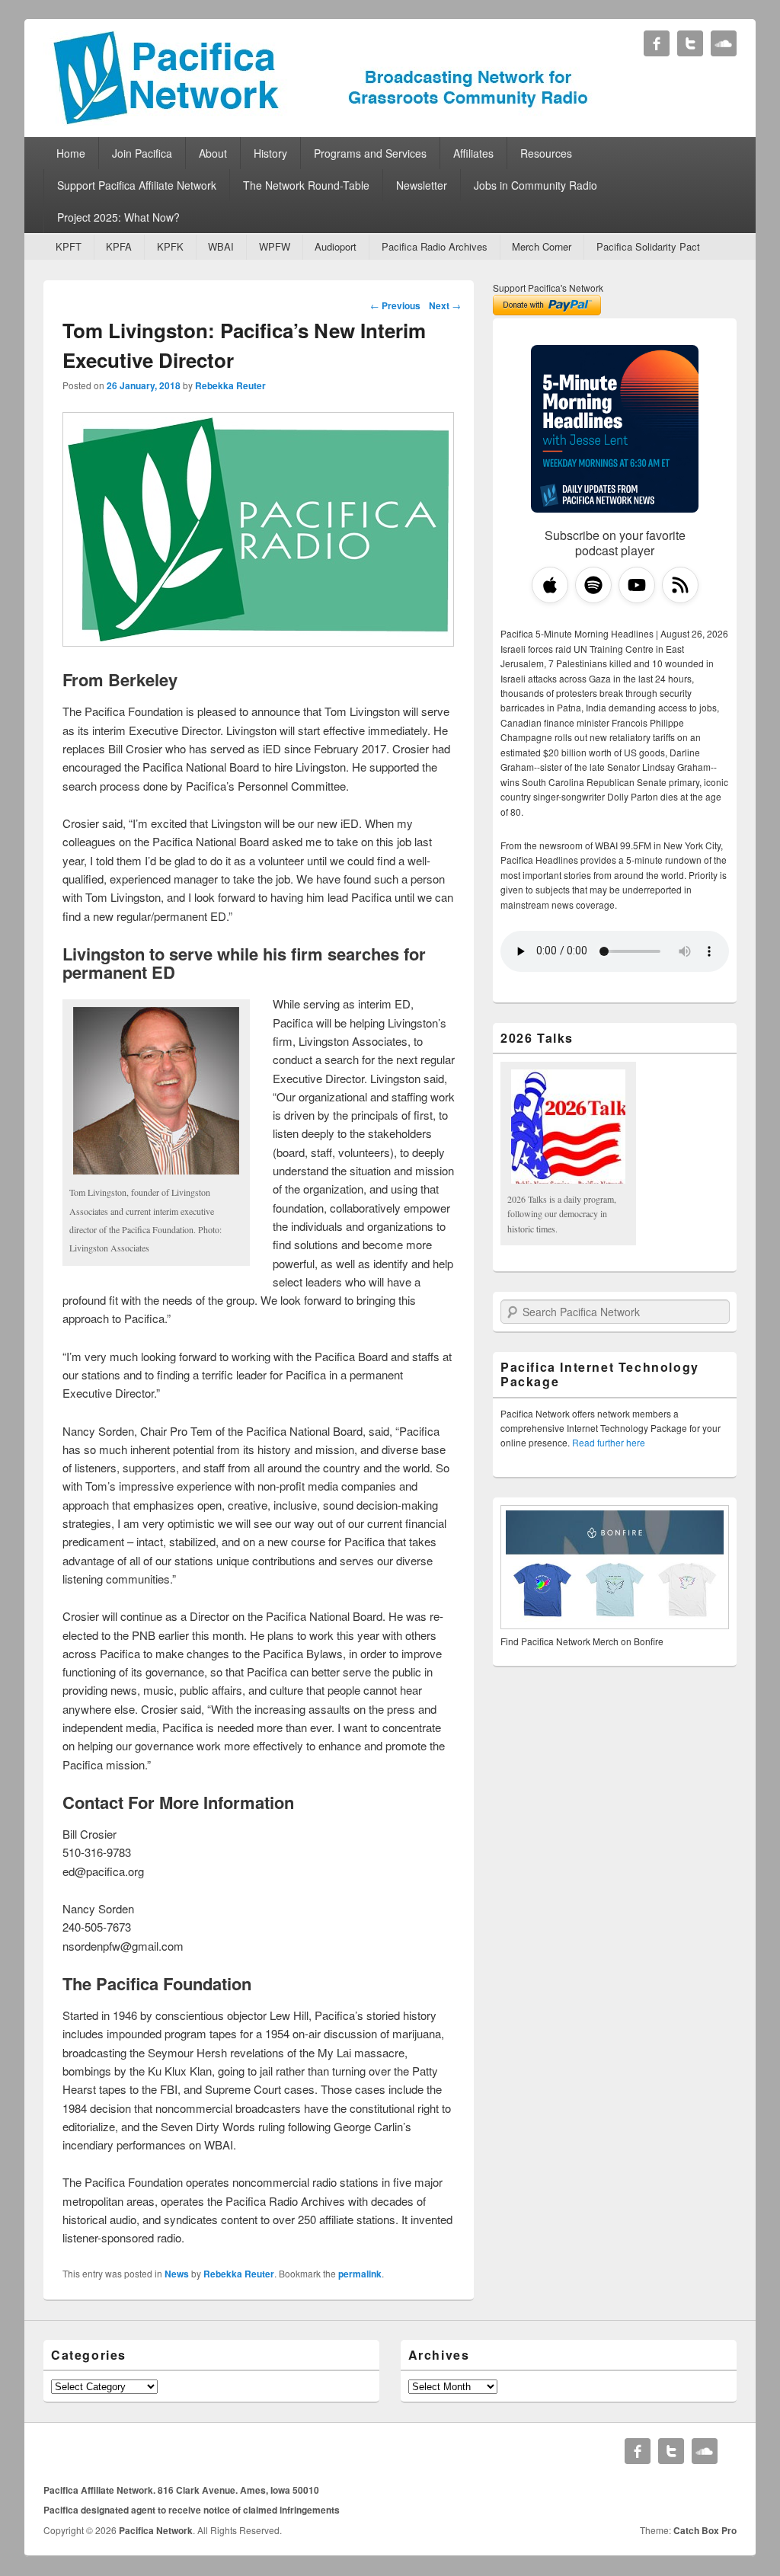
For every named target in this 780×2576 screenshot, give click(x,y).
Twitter (690, 43)
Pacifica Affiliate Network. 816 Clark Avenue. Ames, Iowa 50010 (181, 2490)
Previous (395, 305)
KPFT (69, 246)
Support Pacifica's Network (548, 288)
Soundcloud (724, 43)
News (177, 2274)
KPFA (119, 246)
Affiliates (473, 153)
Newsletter (422, 185)
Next (445, 305)
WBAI (221, 246)
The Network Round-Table (306, 185)
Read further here (609, 1442)
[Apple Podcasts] (550, 585)
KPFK (170, 246)
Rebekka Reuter (230, 385)
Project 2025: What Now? (118, 217)
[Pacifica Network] (321, 121)
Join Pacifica (142, 153)
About (213, 153)
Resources (546, 153)
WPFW (275, 246)
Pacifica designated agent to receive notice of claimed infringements (192, 2510)
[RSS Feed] (680, 585)
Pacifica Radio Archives (435, 246)
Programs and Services (370, 153)
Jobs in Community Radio (535, 185)
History (270, 153)
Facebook (657, 43)
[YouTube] (637, 585)
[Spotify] (593, 585)
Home (71, 153)
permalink (360, 2274)
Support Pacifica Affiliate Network (137, 185)
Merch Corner (542, 246)
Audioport (336, 246)
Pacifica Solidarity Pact (648, 246)
